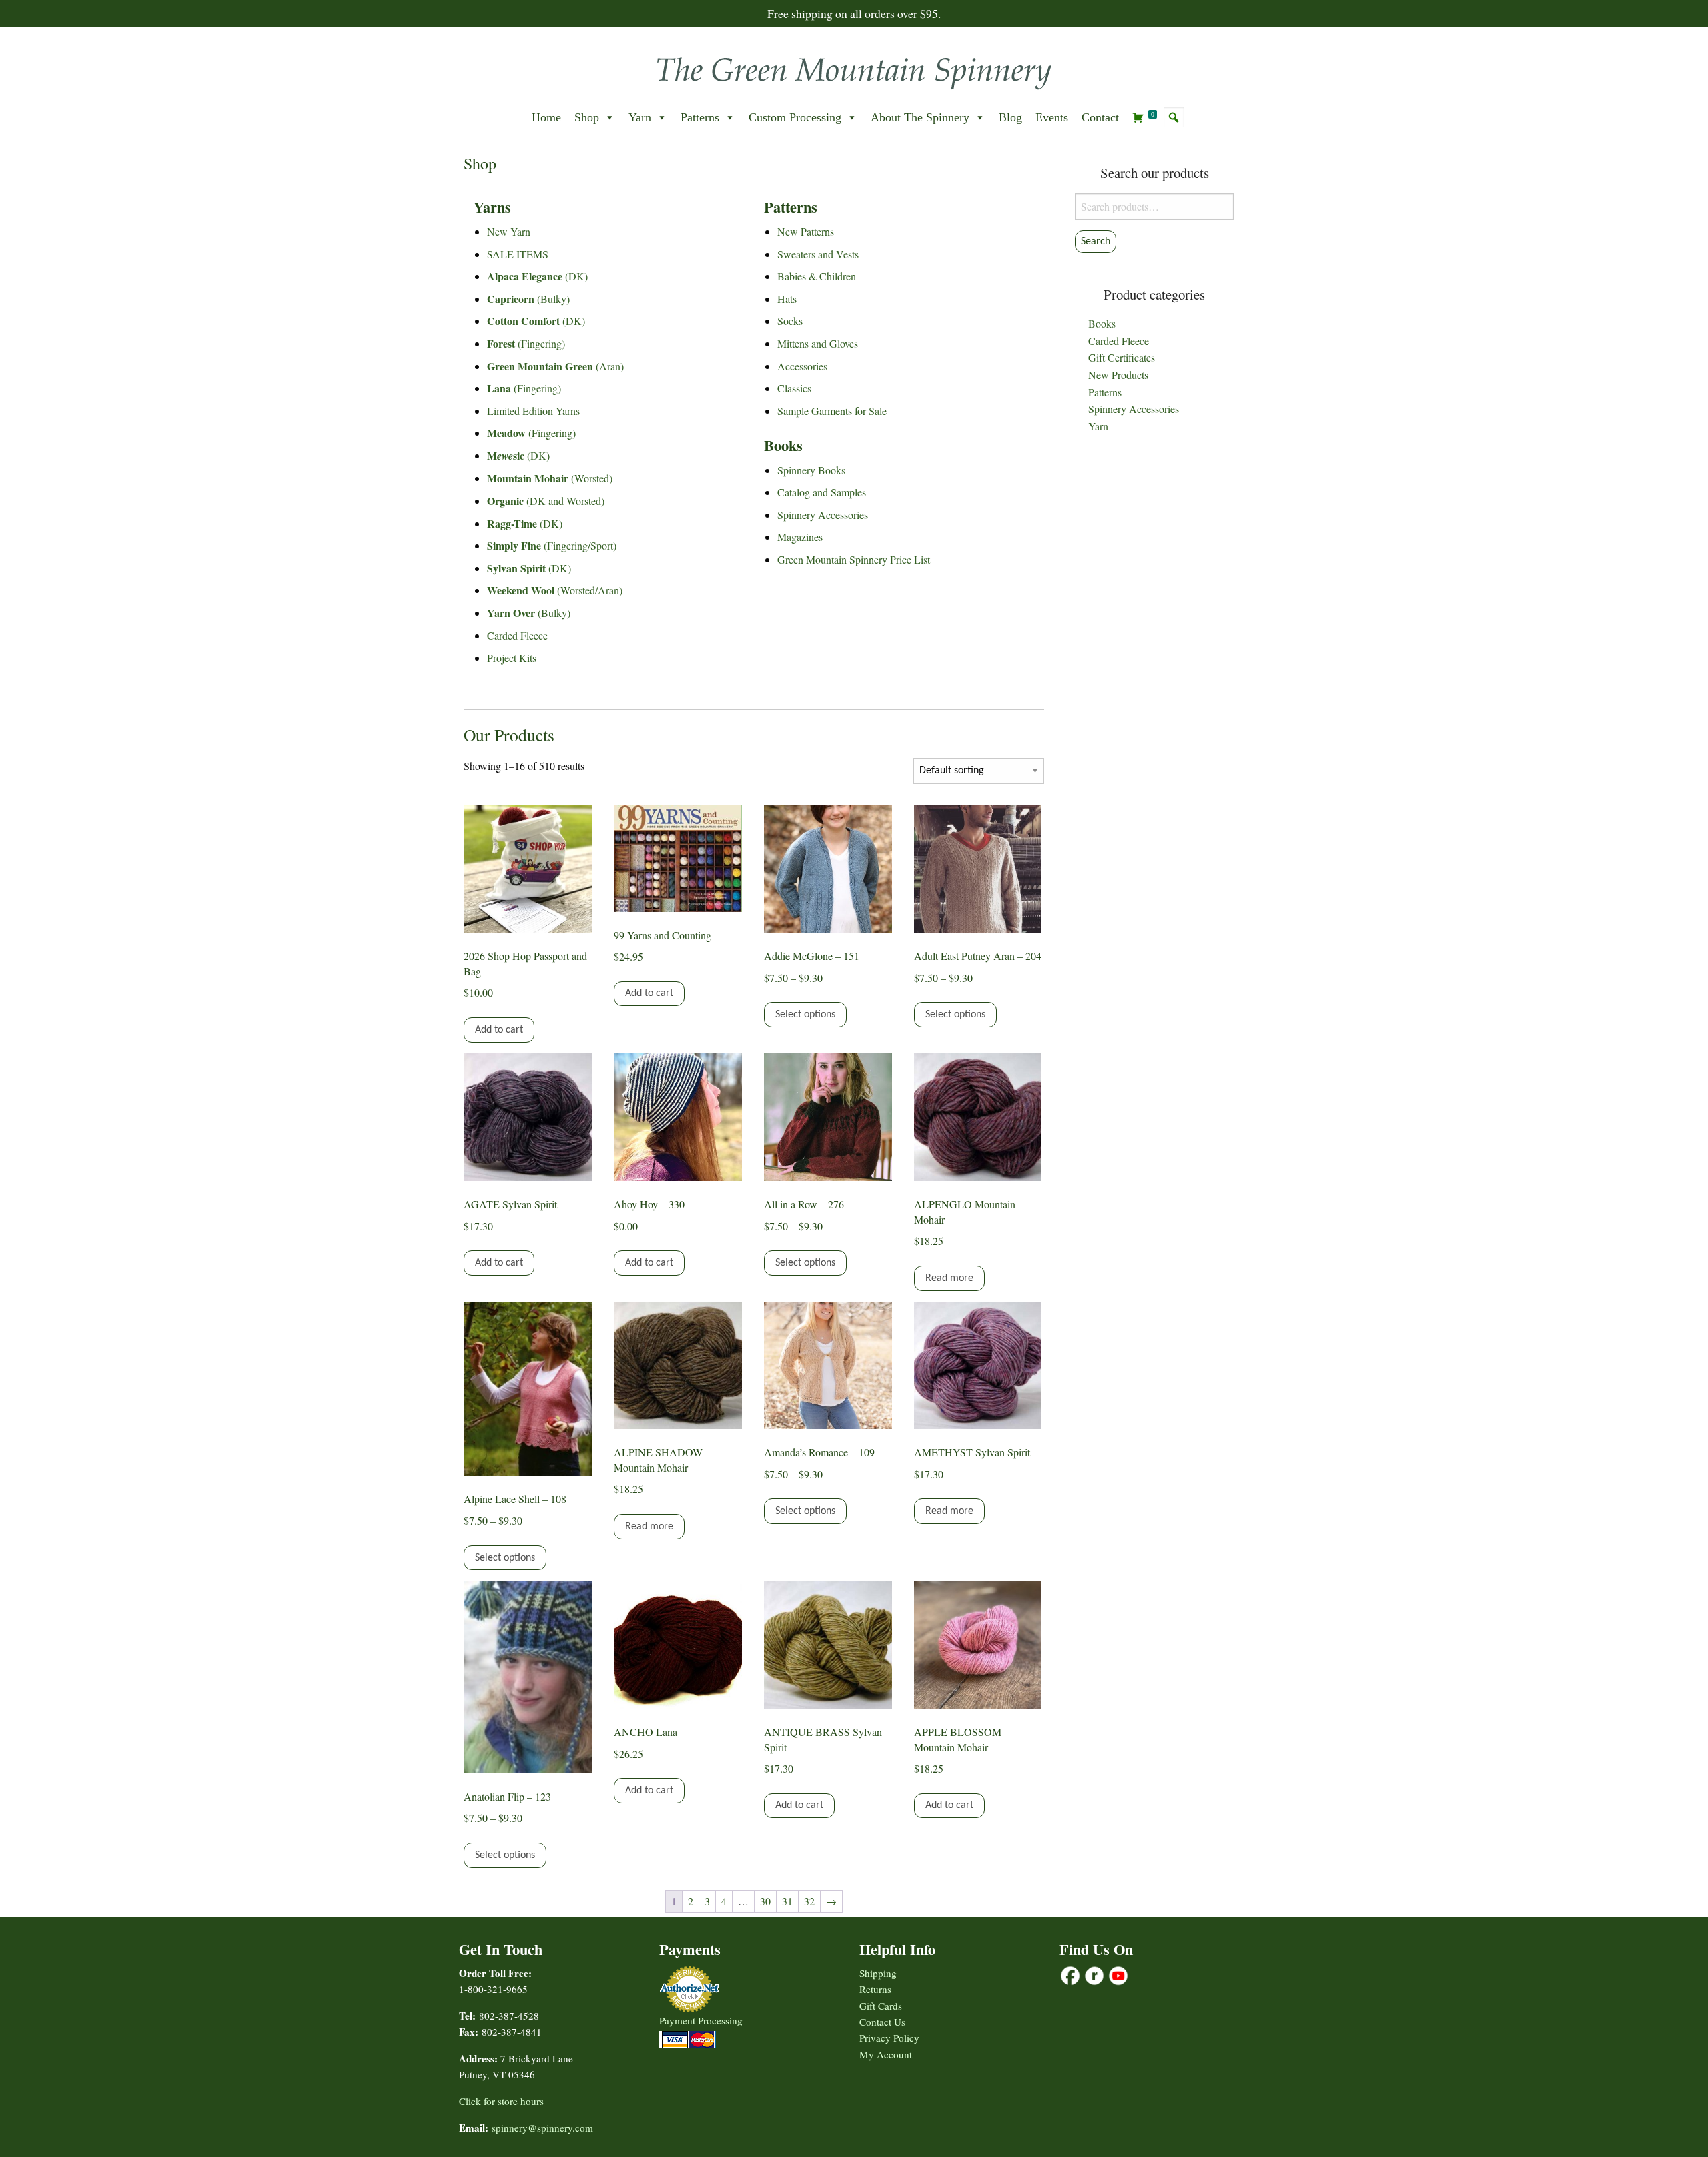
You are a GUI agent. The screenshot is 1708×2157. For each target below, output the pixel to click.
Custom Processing (795, 117)
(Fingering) (526, 343)
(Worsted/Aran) (555, 590)
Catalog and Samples (822, 492)
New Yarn (509, 231)
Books (1102, 323)
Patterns (700, 117)
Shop (587, 117)
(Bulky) (528, 299)
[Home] (854, 69)
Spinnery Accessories (823, 515)
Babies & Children (817, 276)
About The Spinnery (920, 117)
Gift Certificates (1122, 357)
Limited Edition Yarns (533, 411)
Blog (1010, 117)
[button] (1174, 117)
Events (1052, 117)
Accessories (802, 366)
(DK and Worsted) (546, 501)
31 (787, 1901)
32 (809, 1901)
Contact (1100, 117)
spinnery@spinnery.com (542, 2128)
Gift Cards (881, 2006)
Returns (875, 1989)
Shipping (878, 1973)
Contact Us (882, 2022)
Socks (790, 321)
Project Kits (512, 658)
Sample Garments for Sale (832, 411)
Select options (805, 1015)
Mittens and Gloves (818, 343)
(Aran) (555, 366)
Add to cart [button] (499, 1030)
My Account (886, 2054)
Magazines (800, 537)
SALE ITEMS (518, 254)
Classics (794, 388)
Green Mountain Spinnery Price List (854, 559)
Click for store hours (501, 2101)
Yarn (640, 117)
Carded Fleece (517, 635)
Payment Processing (701, 2020)
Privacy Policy (889, 2038)
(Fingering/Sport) (552, 545)
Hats (787, 299)
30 (765, 1901)
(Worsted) (550, 478)
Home (546, 117)
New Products (1118, 375)
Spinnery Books (811, 470)
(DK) (537, 276)
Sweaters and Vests (818, 254)
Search (1096, 242)
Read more (949, 1278)
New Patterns (806, 231)
